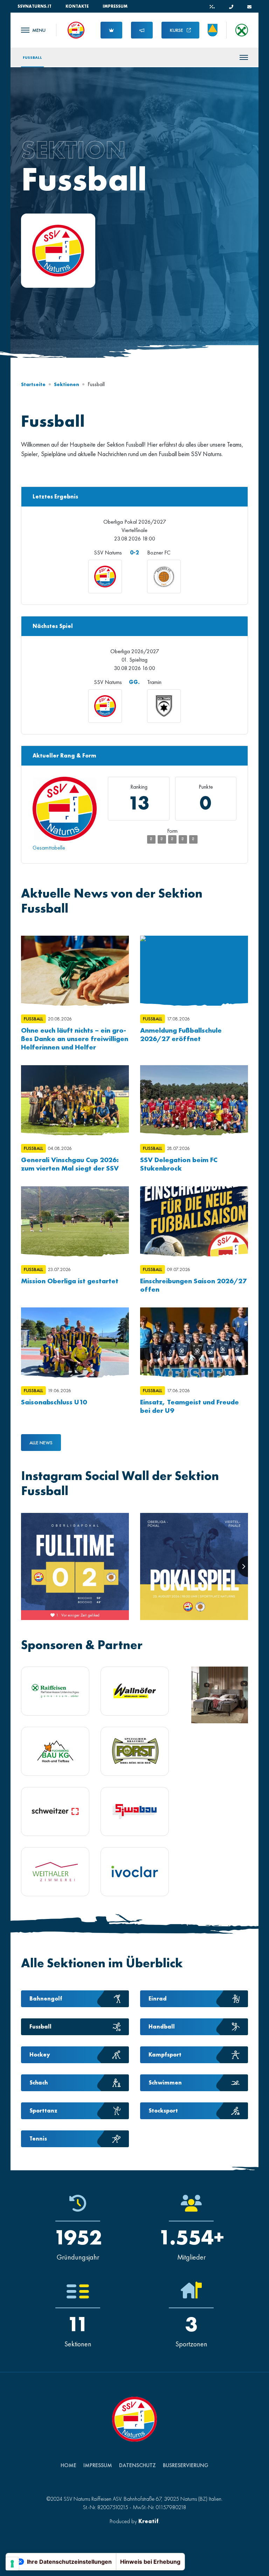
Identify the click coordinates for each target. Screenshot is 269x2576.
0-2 (134, 553)
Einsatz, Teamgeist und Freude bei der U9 (189, 1406)
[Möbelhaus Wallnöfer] (135, 1691)
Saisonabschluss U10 (54, 1402)
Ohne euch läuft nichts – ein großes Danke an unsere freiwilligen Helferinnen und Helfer (75, 1039)
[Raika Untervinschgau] (55, 1691)
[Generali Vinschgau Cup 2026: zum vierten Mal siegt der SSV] (75, 1100)
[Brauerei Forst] (135, 1751)
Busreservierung (186, 2465)
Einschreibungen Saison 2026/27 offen (193, 1285)
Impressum (115, 6)
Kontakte (77, 6)
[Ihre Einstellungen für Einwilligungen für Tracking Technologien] (12, 2564)
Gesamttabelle (49, 848)
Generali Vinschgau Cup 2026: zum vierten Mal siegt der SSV (70, 1164)
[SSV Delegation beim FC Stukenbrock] (194, 1100)
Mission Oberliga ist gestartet (70, 1281)
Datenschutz (137, 2465)
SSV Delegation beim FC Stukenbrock (179, 1164)
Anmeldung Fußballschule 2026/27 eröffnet (181, 1034)
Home (68, 2465)
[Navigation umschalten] (33, 30)
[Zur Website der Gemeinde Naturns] (213, 30)
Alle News (41, 1443)
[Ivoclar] (135, 1872)
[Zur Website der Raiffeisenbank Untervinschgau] (242, 30)
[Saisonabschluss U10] (75, 1342)
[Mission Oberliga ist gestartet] (75, 1221)
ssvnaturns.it (35, 6)
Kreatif (149, 2521)
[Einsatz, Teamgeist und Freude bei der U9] (194, 1342)
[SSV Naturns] (76, 29)
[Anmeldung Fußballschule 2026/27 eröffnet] (194, 971)
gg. (134, 682)
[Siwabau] (135, 1811)
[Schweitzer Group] (55, 1811)
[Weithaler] (55, 1872)
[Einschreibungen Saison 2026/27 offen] (194, 1221)
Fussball (32, 57)
